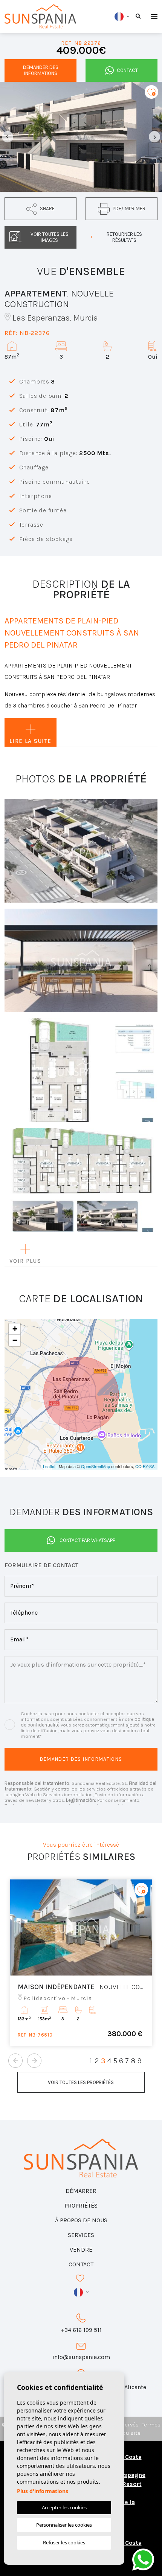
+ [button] (15, 1329)
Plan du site (125, 2433)
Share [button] (47, 209)
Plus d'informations (43, 2491)
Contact (127, 70)
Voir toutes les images (50, 237)
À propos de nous (81, 2220)
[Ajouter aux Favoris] (151, 92)
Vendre (81, 2250)
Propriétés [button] (81, 2205)
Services (81, 2235)
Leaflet (49, 1466)
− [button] (15, 1340)
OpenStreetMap (96, 1466)
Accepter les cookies (64, 2507)
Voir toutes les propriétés (81, 2082)
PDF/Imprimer (129, 209)
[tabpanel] (81, 1963)
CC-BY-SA (145, 1466)
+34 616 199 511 (81, 2330)
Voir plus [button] (25, 1261)
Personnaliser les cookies (64, 2525)
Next (154, 137)
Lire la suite (31, 741)
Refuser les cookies (64, 2542)
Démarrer (81, 2191)
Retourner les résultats (124, 237)
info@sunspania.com (81, 2357)
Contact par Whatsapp (87, 1540)
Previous (8, 137)
